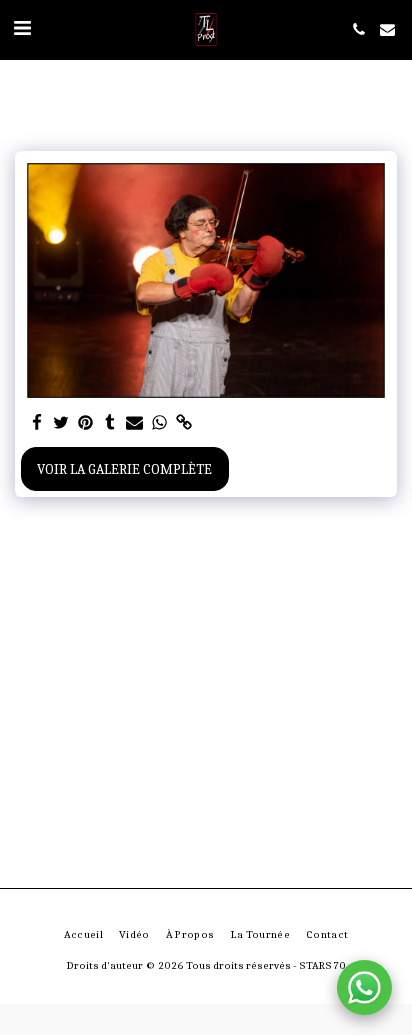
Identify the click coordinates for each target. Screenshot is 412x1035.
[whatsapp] (160, 423)
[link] (184, 423)
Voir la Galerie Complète (124, 469)
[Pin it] (86, 423)
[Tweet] (62, 423)
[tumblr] (111, 423)
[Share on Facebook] (37, 423)
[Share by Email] (135, 423)
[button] (22, 28)
